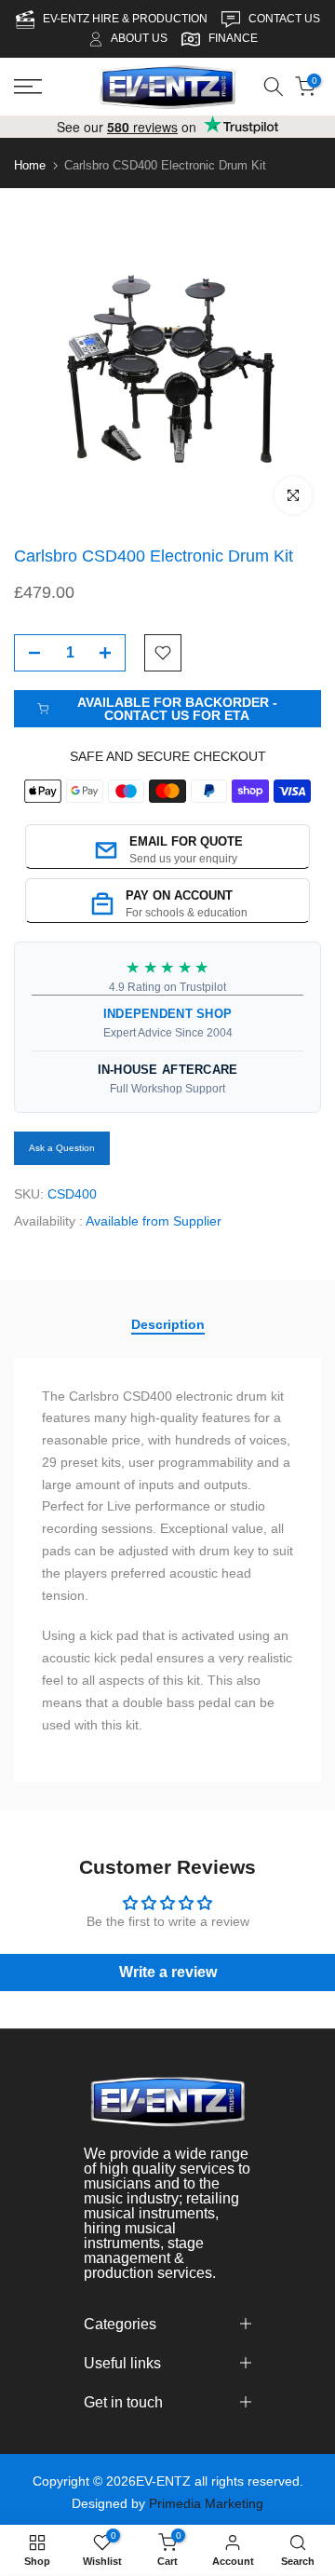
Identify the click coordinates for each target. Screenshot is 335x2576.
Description (168, 1324)
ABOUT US (139, 38)
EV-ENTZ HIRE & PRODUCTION (127, 19)
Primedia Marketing (206, 2503)
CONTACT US (284, 19)
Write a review (168, 1972)
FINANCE (233, 38)
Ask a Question (62, 1148)
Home (30, 165)
